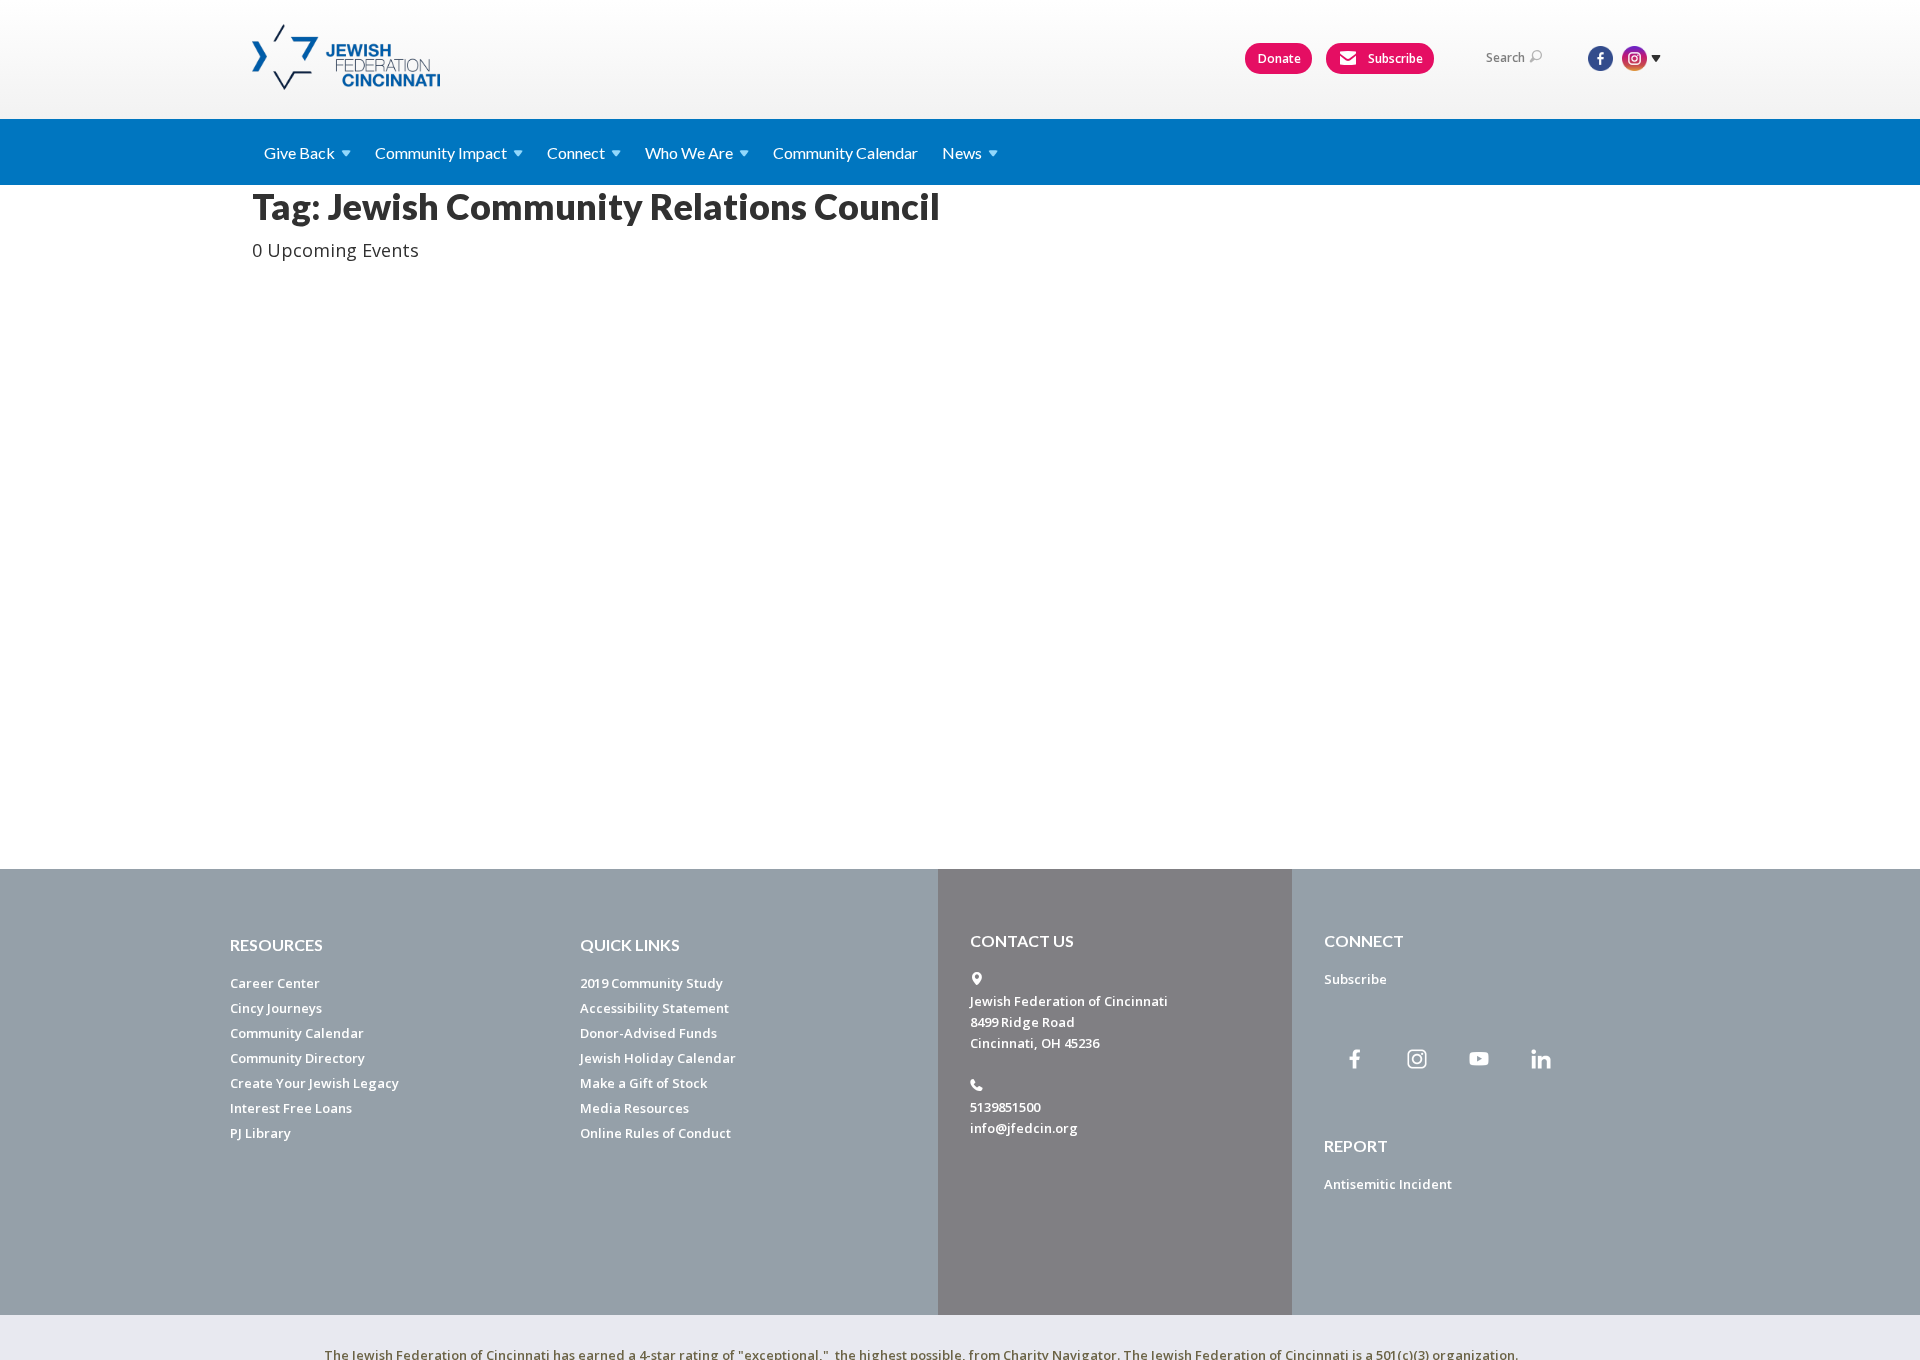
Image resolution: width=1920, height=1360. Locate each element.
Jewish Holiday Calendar (658, 1058)
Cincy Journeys (276, 1008)
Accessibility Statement (654, 1008)
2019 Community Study (651, 983)
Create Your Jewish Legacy (314, 1083)
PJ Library (260, 1133)
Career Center (275, 983)
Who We (689, 152)
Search (1505, 57)
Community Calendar (845, 152)
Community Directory (297, 1058)
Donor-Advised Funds (648, 1033)
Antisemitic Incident (1388, 1184)
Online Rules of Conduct (655, 1133)
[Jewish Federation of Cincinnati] (348, 57)
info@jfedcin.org (1024, 1128)
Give (299, 152)
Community (441, 152)
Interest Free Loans (291, 1108)
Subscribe (1394, 58)
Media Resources (634, 1108)
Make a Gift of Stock (643, 1083)
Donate (1279, 58)
